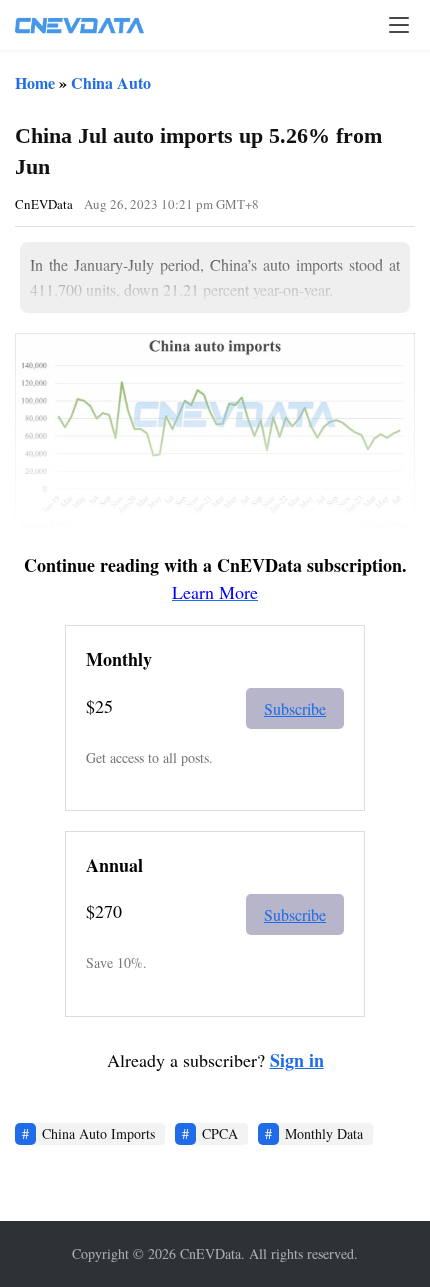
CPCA (220, 1133)
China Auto (111, 82)
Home (35, 82)
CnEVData (44, 204)
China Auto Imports (98, 1133)
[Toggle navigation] (399, 25)
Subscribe (295, 708)
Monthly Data (324, 1133)
